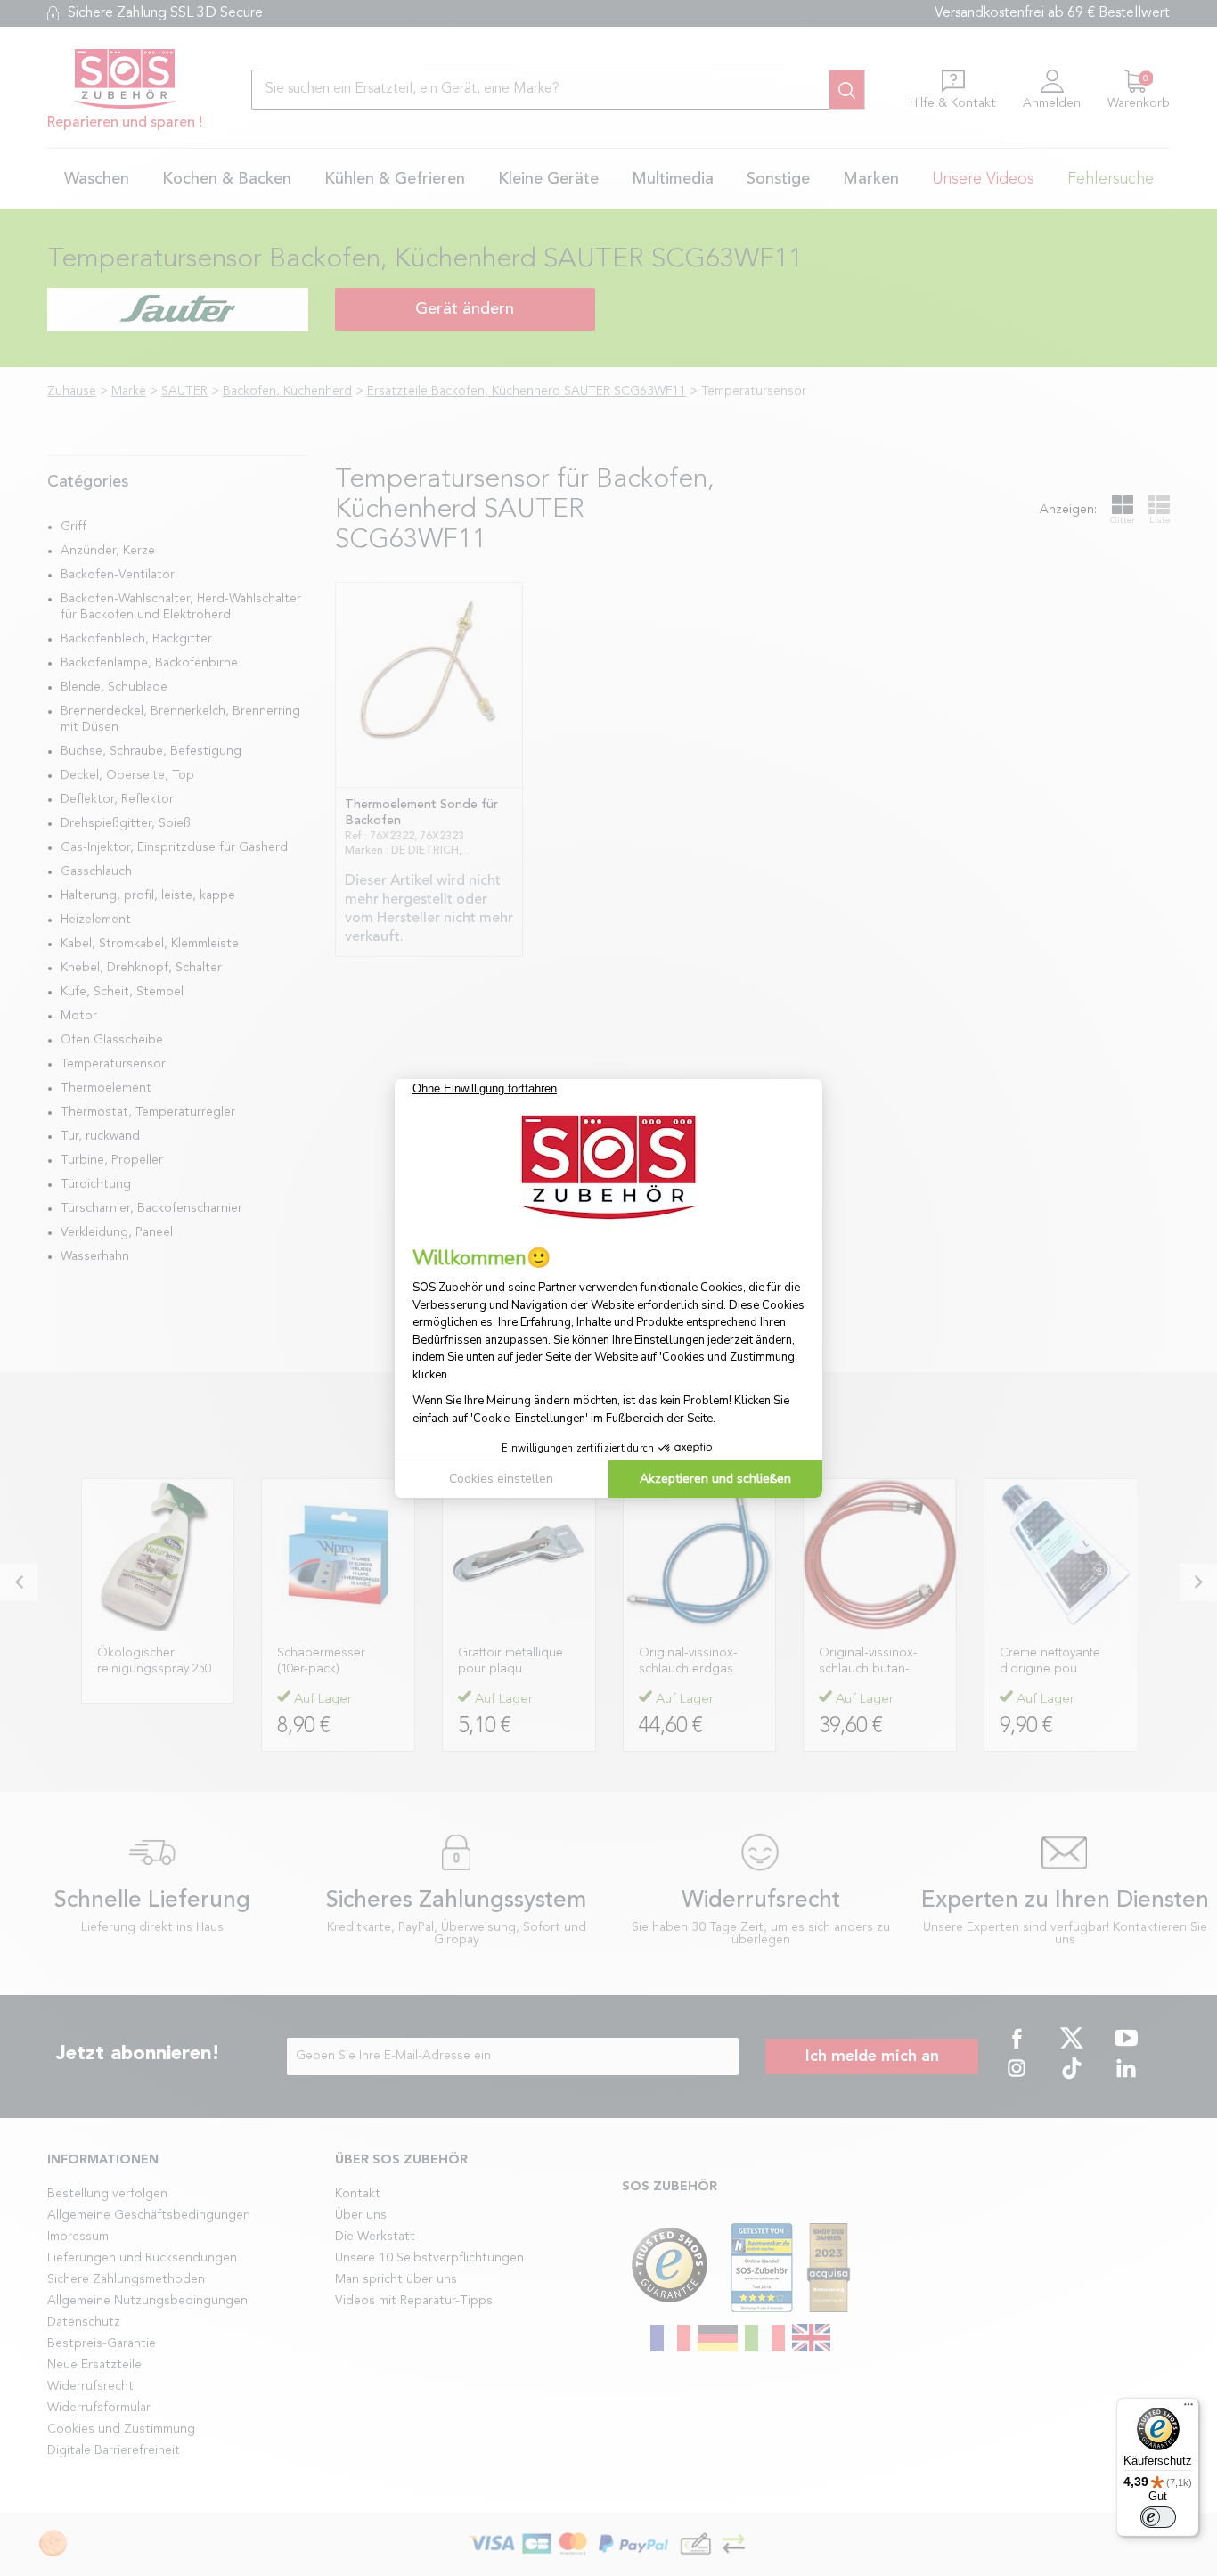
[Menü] (1188, 2408)
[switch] (1158, 2517)
